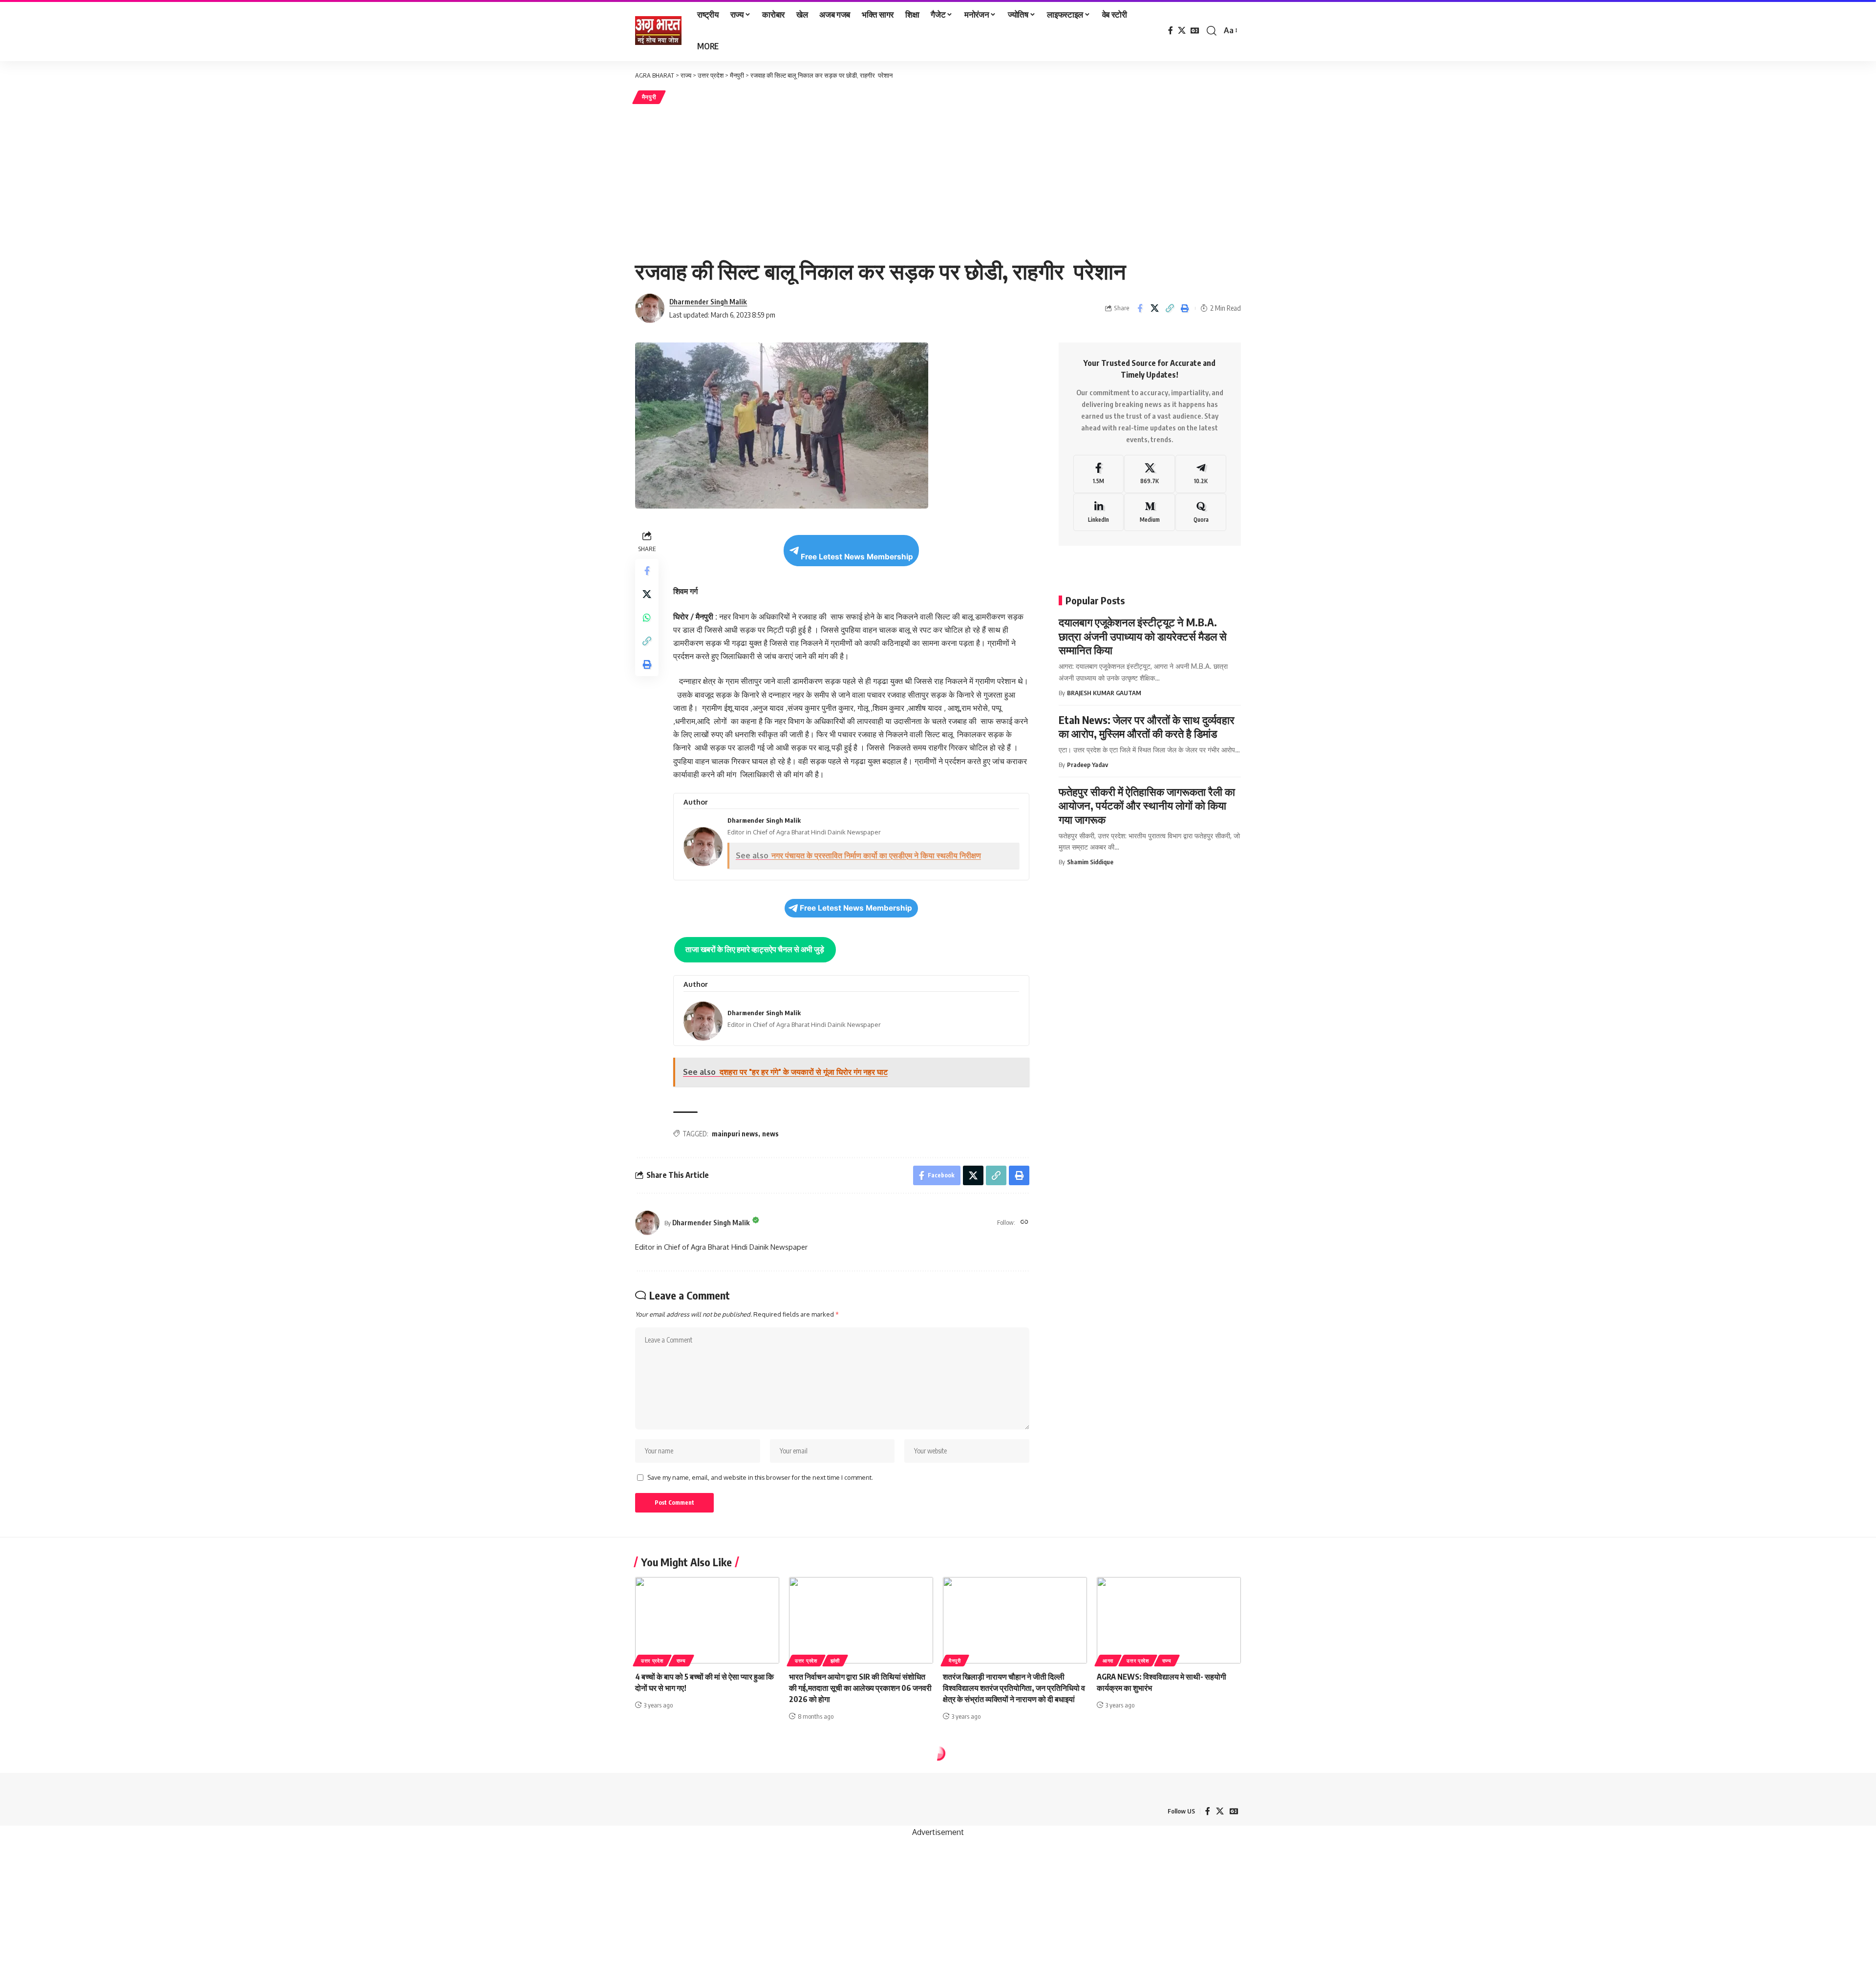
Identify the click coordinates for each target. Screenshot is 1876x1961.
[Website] (1024, 1223)
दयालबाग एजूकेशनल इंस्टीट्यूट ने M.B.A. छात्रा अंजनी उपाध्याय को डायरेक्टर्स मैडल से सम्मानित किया (1143, 636)
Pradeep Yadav (1087, 765)
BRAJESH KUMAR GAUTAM (1104, 693)
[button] (1212, 31)
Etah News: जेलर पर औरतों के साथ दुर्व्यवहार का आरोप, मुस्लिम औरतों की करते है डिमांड (1147, 727)
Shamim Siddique (1090, 862)
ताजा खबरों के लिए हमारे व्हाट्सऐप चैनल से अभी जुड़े (755, 949)
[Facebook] (1171, 31)
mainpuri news (735, 1134)
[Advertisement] (938, 179)
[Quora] (1201, 512)
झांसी (835, 1661)
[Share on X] (1155, 308)
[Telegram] (1201, 474)
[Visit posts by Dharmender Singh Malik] (647, 1223)
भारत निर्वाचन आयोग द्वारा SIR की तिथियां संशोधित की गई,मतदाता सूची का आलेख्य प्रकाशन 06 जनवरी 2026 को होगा (860, 1688)
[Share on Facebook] (1140, 308)
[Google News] (1195, 31)
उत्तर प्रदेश (652, 1661)
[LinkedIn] (1099, 512)
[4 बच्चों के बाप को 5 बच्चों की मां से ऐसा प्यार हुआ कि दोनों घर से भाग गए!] (707, 1620)
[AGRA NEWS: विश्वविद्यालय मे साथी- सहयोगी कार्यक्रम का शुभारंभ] (1169, 1620)
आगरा (1108, 1661)
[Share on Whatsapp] (647, 618)
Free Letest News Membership (857, 557)
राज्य (681, 1661)
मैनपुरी (649, 97)
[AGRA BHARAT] (658, 31)
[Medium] (1150, 512)
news (770, 1134)
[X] (1182, 31)
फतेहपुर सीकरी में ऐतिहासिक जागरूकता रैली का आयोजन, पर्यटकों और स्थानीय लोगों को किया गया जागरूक (1147, 805)
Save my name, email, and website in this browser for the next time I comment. (760, 1477)
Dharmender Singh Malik (708, 301)
